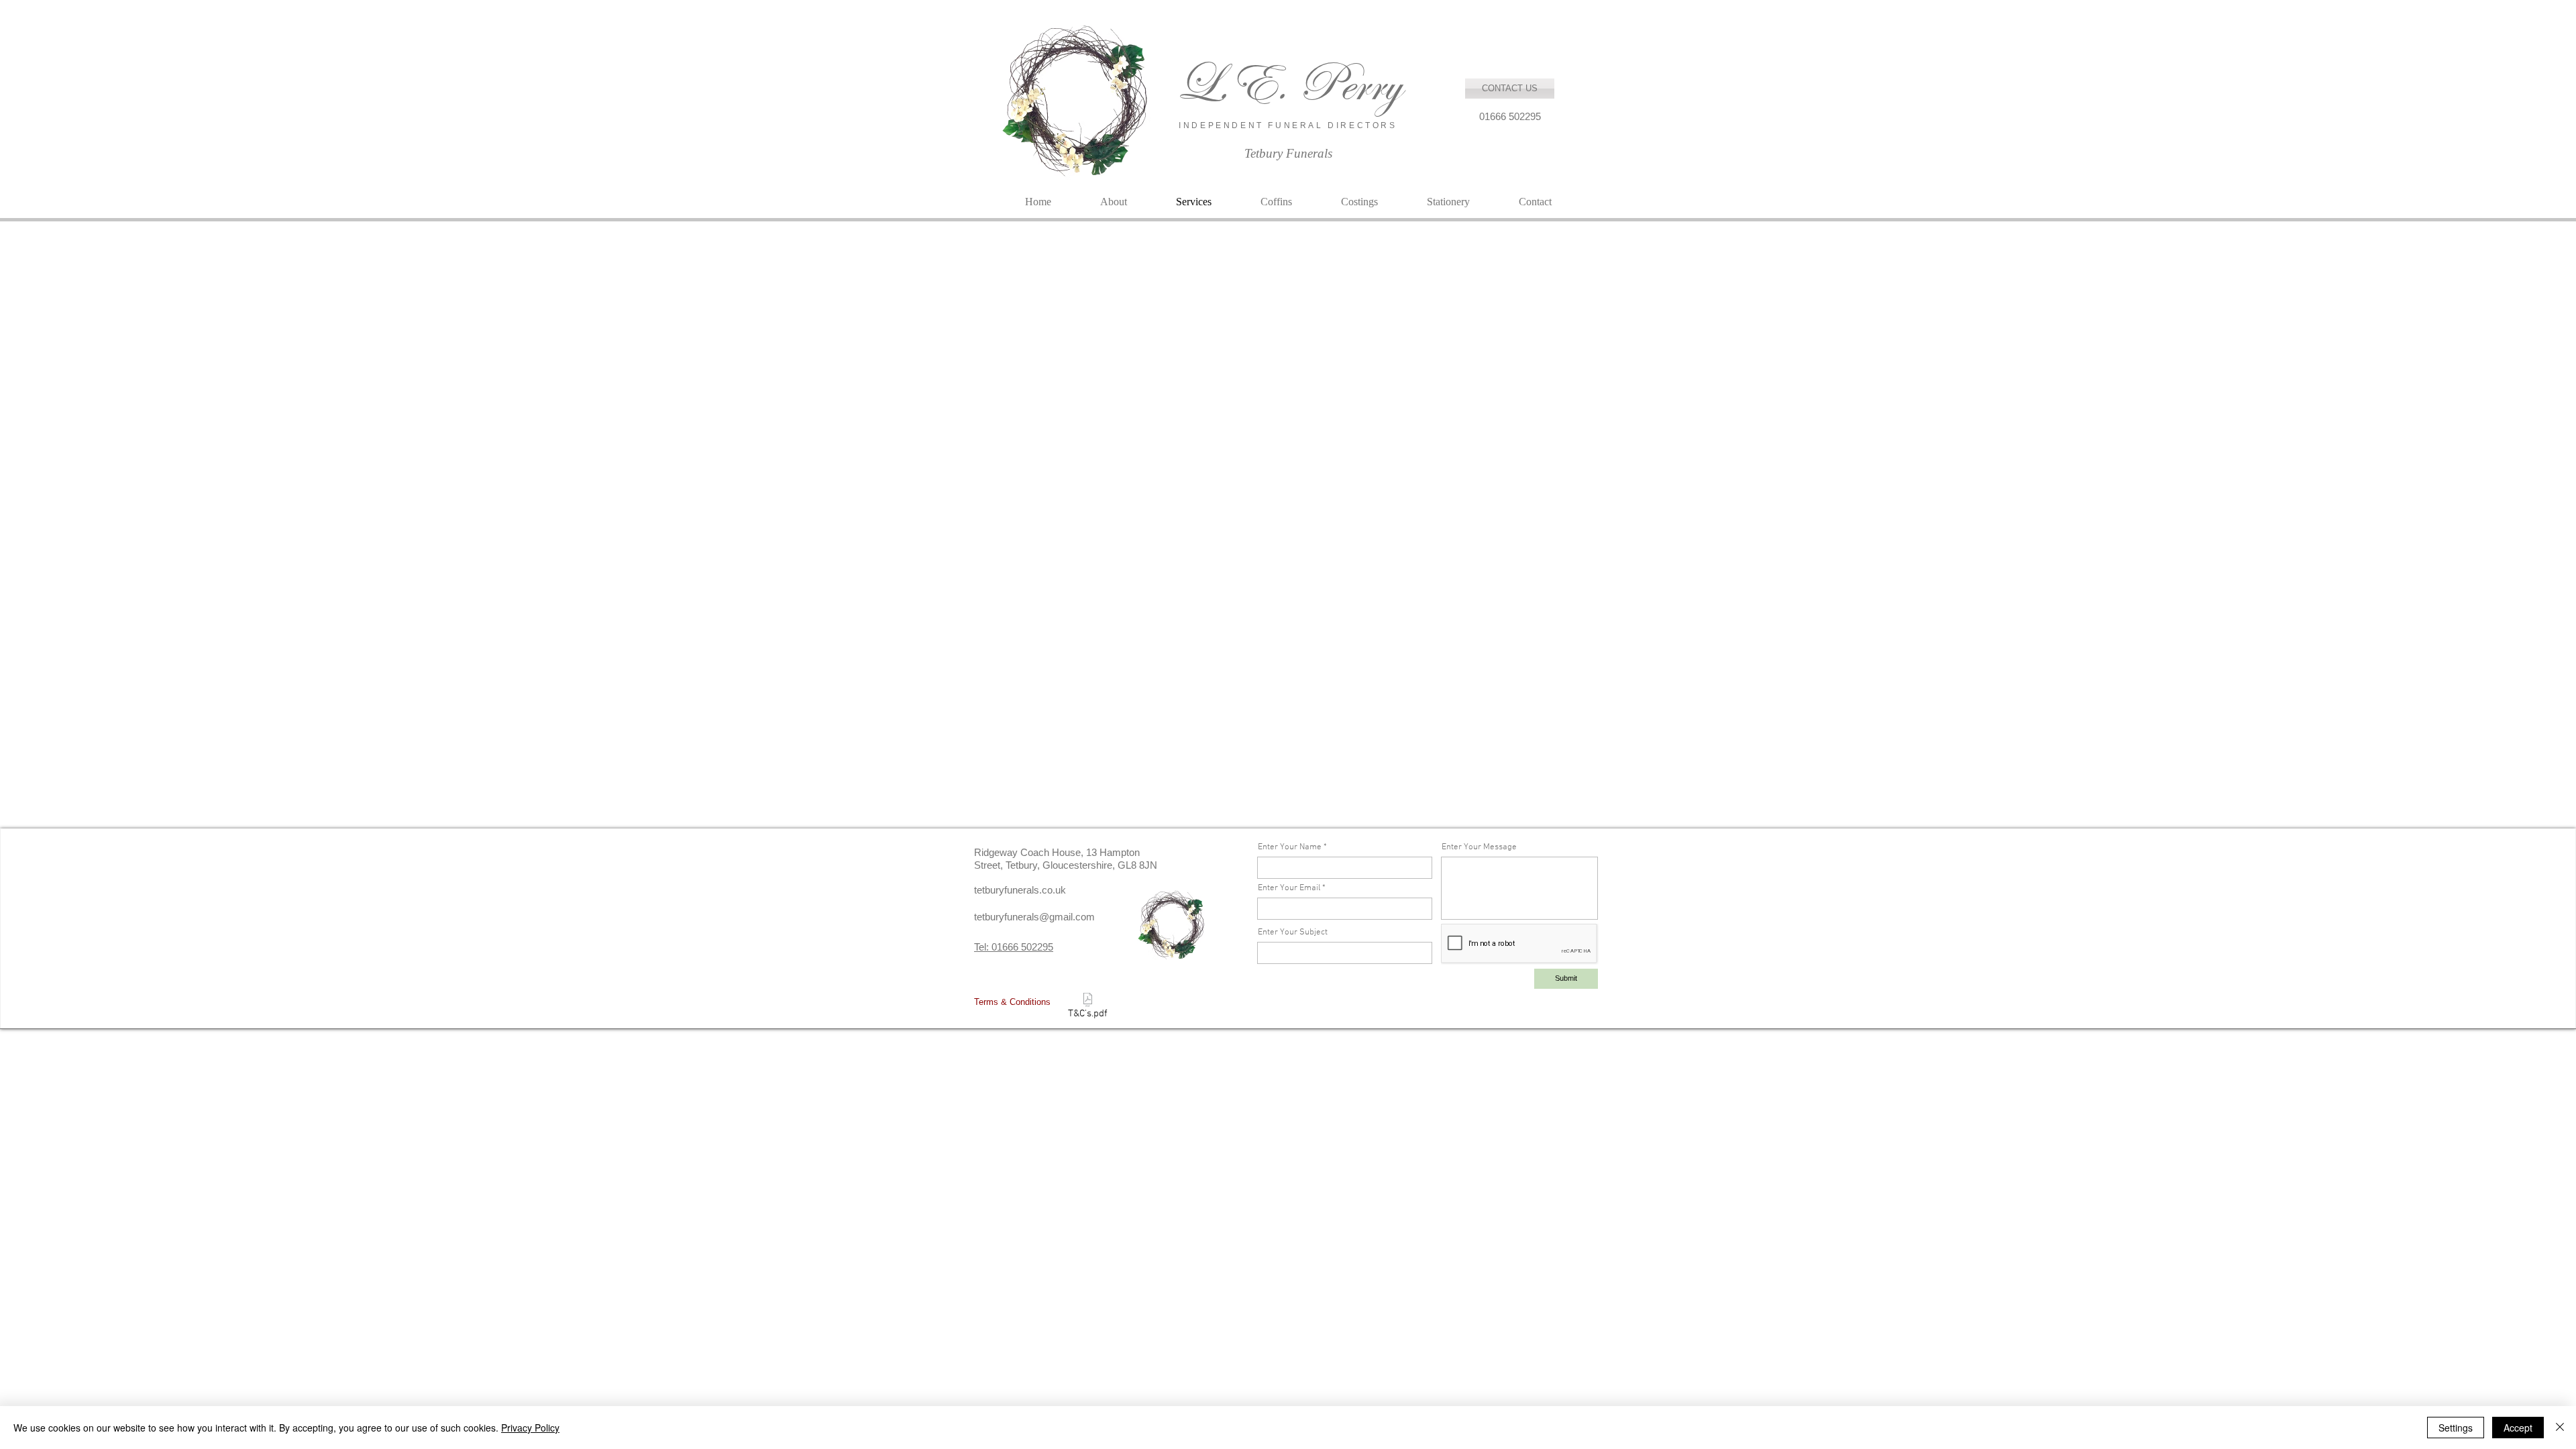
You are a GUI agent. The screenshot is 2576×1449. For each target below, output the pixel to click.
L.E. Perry (1288, 84)
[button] (1510, 116)
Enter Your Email (1289, 889)
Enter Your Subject (1293, 933)
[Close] (2560, 1428)
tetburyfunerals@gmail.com (1034, 917)
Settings (2456, 1428)
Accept (2518, 1428)
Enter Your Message (1479, 848)
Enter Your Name (1290, 848)
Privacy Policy (530, 1428)
